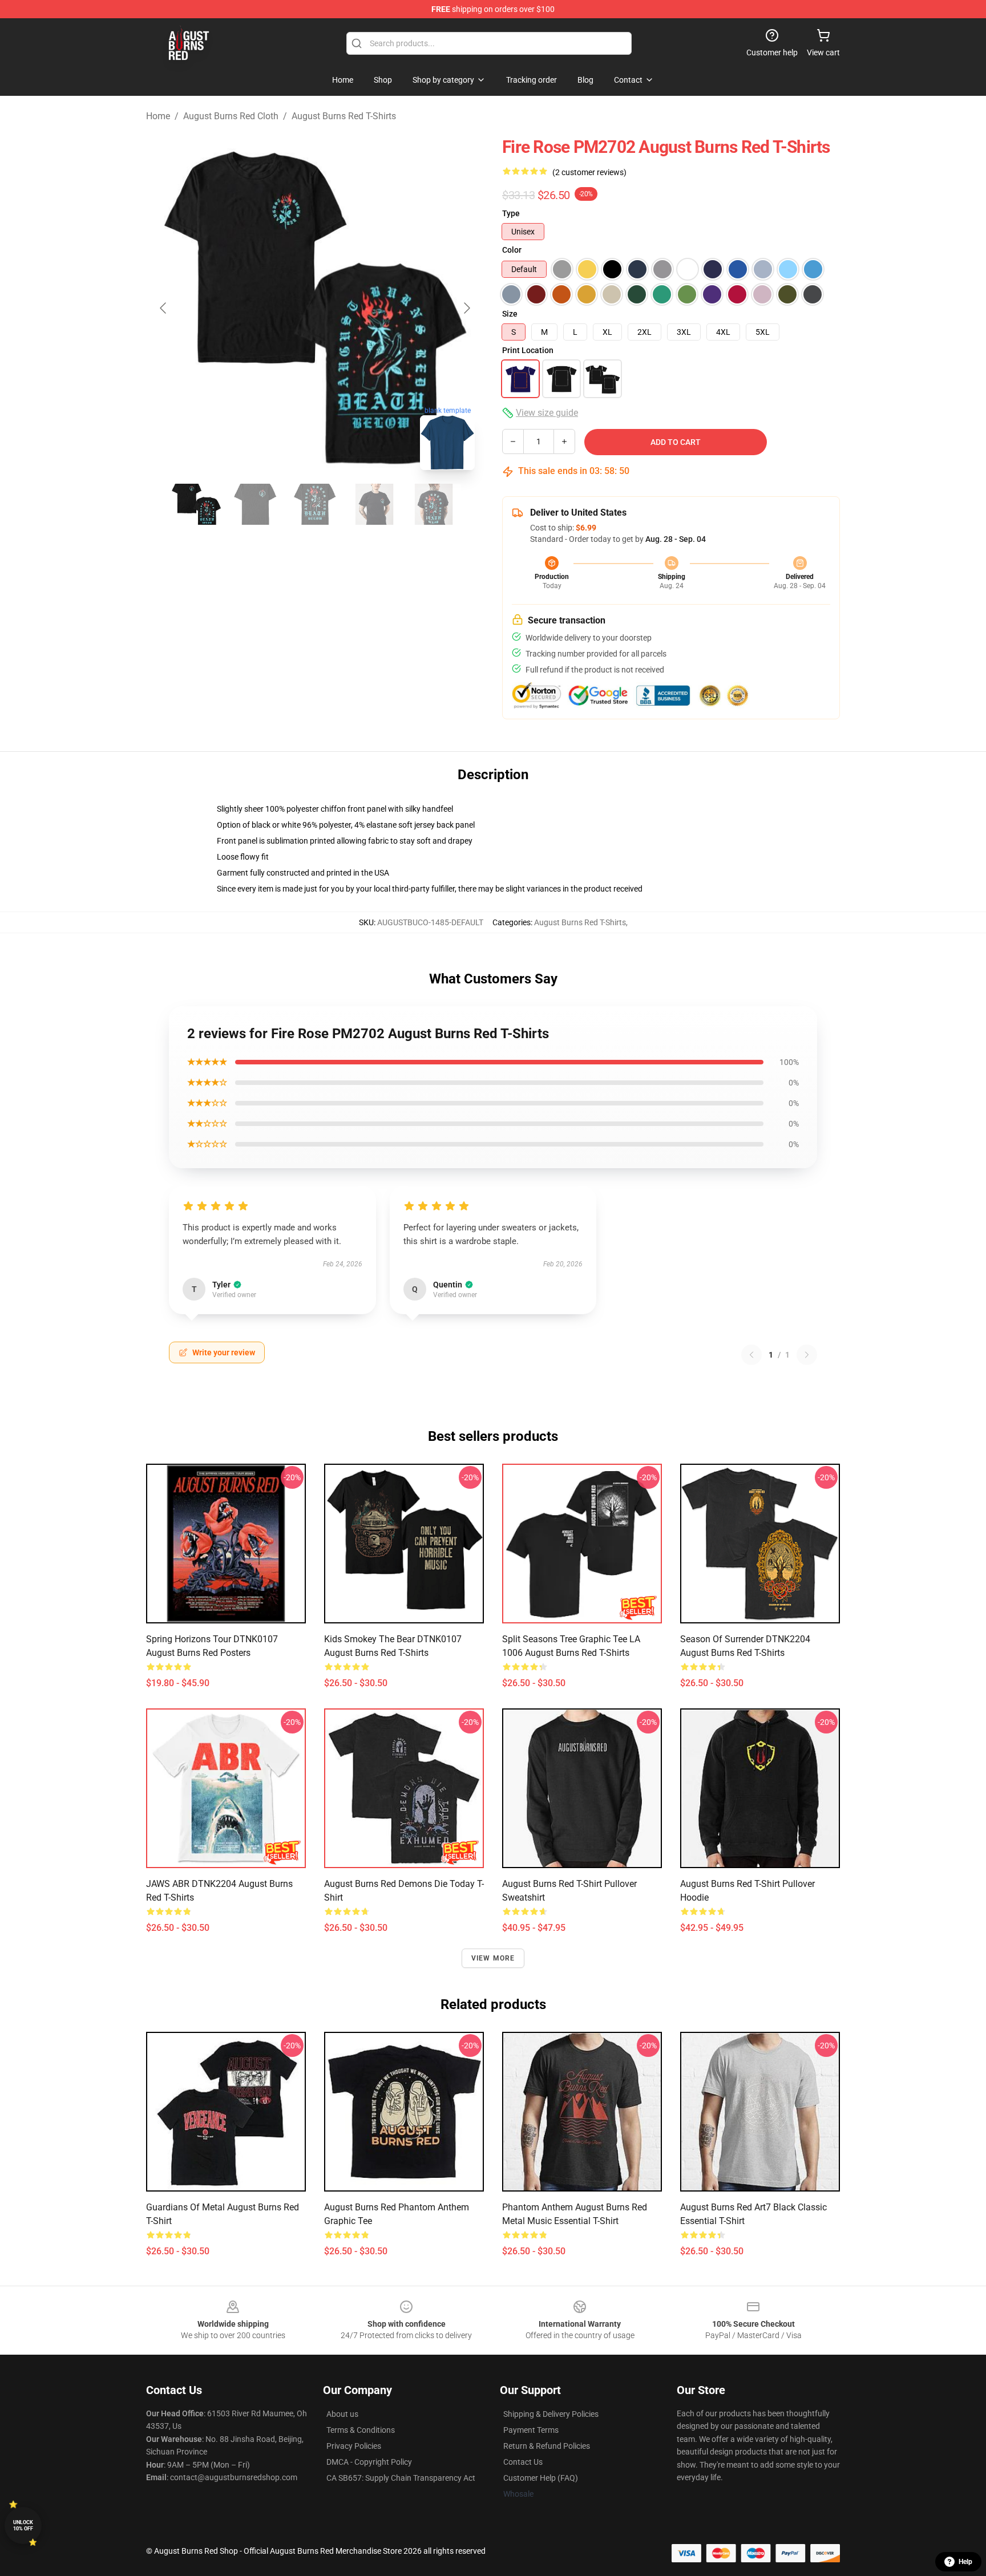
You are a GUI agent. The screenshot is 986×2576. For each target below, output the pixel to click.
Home (158, 116)
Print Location (528, 350)
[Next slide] (466, 308)
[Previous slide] (164, 308)
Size (510, 314)
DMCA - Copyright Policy (369, 2462)
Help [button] (965, 2562)
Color (512, 250)
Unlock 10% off (23, 2526)
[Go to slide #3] (315, 504)
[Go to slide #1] (196, 504)
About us (342, 2414)
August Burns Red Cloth (231, 116)
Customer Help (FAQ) (541, 2478)
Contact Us (523, 2462)
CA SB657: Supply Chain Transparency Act (401, 2478)
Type (511, 213)
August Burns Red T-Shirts (344, 116)
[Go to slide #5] (434, 504)
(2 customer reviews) (589, 172)
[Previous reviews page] (751, 1355)
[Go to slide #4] (374, 504)
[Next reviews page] (807, 1355)
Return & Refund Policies (547, 2446)
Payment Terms (531, 2430)
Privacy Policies (354, 2446)
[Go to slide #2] (256, 504)
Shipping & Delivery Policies (551, 2414)
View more (493, 1958)
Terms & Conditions (361, 2430)
